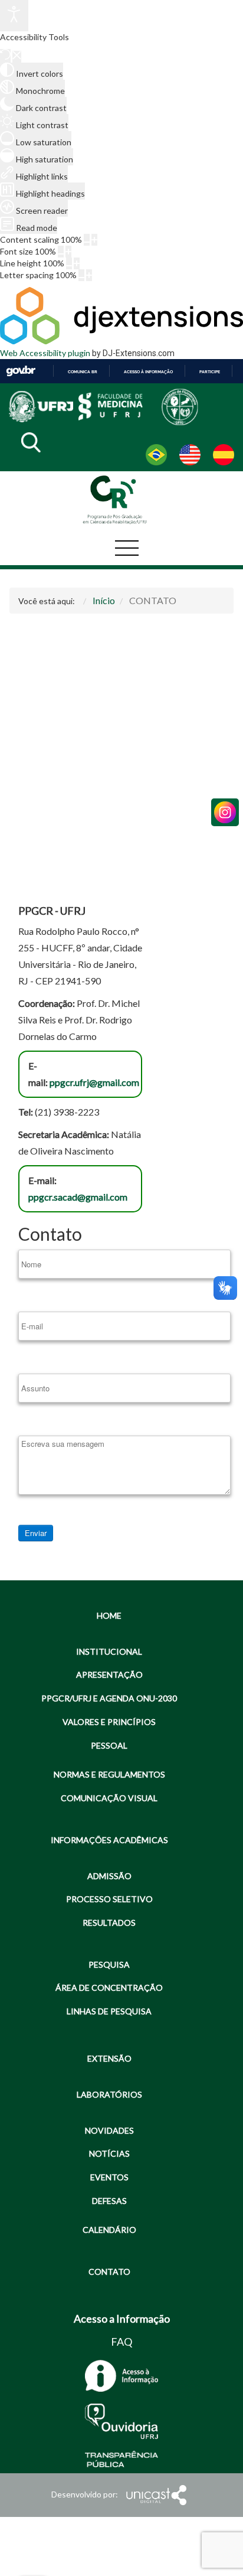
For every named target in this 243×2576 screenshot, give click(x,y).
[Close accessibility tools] (17, 57)
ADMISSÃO (109, 1876)
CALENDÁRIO (109, 2230)
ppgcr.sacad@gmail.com (78, 1197)
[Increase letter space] (89, 275)
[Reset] (5, 56)
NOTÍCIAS (109, 2153)
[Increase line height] (77, 263)
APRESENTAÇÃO (109, 1675)
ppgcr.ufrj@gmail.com (94, 1082)
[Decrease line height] (69, 263)
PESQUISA (109, 1964)
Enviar (36, 1533)
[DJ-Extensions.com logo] (121, 341)
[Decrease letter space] (81, 275)
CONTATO (109, 2272)
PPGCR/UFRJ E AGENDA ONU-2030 (109, 1698)
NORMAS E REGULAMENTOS (109, 1774)
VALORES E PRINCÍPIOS (109, 1722)
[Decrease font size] (61, 252)
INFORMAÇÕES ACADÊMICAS (109, 1840)
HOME (109, 1615)
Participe (210, 372)
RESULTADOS (109, 1923)
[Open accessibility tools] (14, 16)
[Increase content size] (94, 240)
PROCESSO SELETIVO (109, 1899)
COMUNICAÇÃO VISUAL (109, 1798)
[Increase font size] (68, 252)
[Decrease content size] (87, 240)
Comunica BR (83, 372)
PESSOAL (109, 1745)
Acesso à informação (148, 372)
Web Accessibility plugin (45, 353)
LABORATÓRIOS (109, 2094)
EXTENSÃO (109, 2058)
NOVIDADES (109, 2130)
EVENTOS (109, 2177)
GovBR (21, 371)
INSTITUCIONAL (109, 1651)
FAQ (121, 2342)
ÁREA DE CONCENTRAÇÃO (109, 1988)
